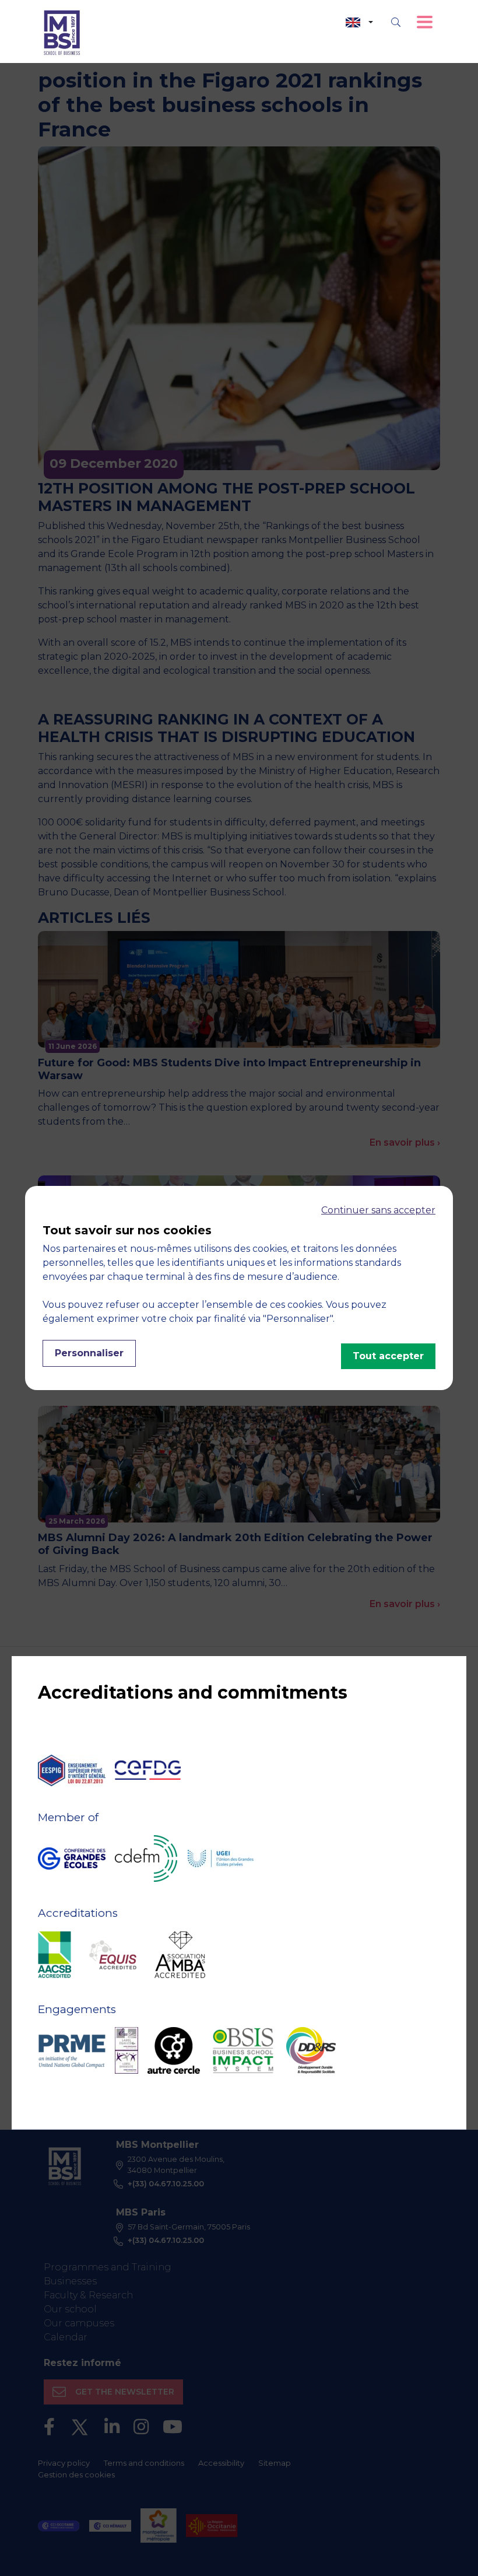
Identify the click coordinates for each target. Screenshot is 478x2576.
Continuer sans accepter (378, 1210)
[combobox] (359, 22)
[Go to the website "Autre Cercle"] (174, 2050)
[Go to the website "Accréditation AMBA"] (180, 1955)
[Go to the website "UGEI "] (220, 1859)
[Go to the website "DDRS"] (311, 2050)
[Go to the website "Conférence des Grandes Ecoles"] (72, 1859)
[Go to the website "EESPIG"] (72, 1770)
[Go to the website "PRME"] (72, 2050)
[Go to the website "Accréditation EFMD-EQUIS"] (113, 1955)
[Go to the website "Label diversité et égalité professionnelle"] (126, 2050)
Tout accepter (388, 1356)
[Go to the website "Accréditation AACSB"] (55, 1955)
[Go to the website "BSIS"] (243, 2050)
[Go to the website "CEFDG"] (148, 1770)
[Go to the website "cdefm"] (146, 1859)
